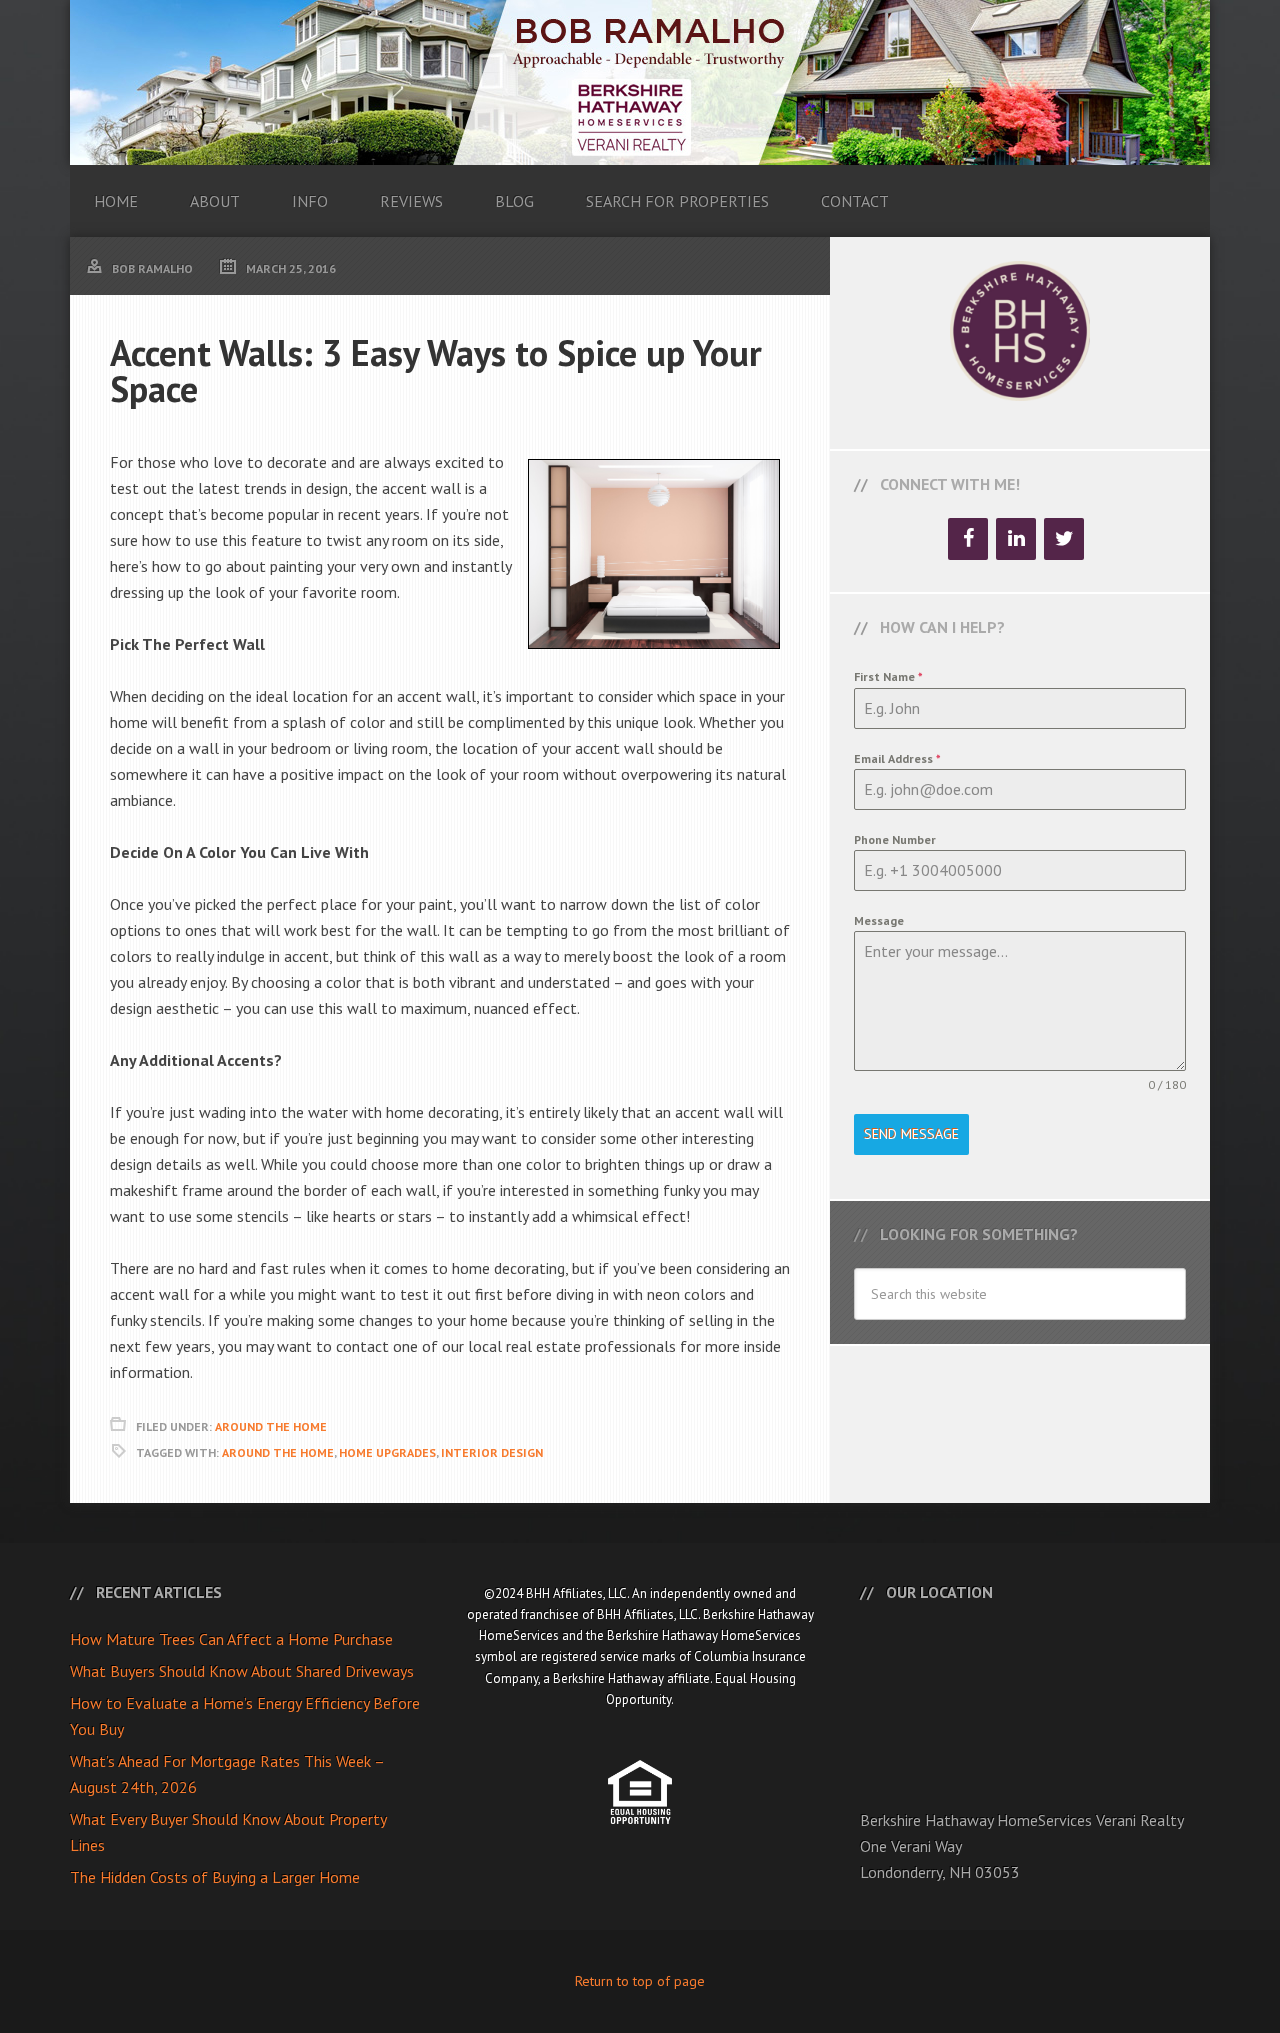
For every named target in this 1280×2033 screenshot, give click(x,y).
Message (879, 920)
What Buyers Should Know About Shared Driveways (242, 1671)
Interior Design (492, 1452)
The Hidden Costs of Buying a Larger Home (215, 1877)
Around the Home (278, 1452)
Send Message (911, 1134)
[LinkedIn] (1016, 539)
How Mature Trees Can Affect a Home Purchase (231, 1639)
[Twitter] (1064, 539)
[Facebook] (968, 539)
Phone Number (895, 839)
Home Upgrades (387, 1452)
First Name (888, 676)
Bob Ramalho (640, 82)
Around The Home (271, 1426)
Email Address (897, 758)
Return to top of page (640, 1981)
